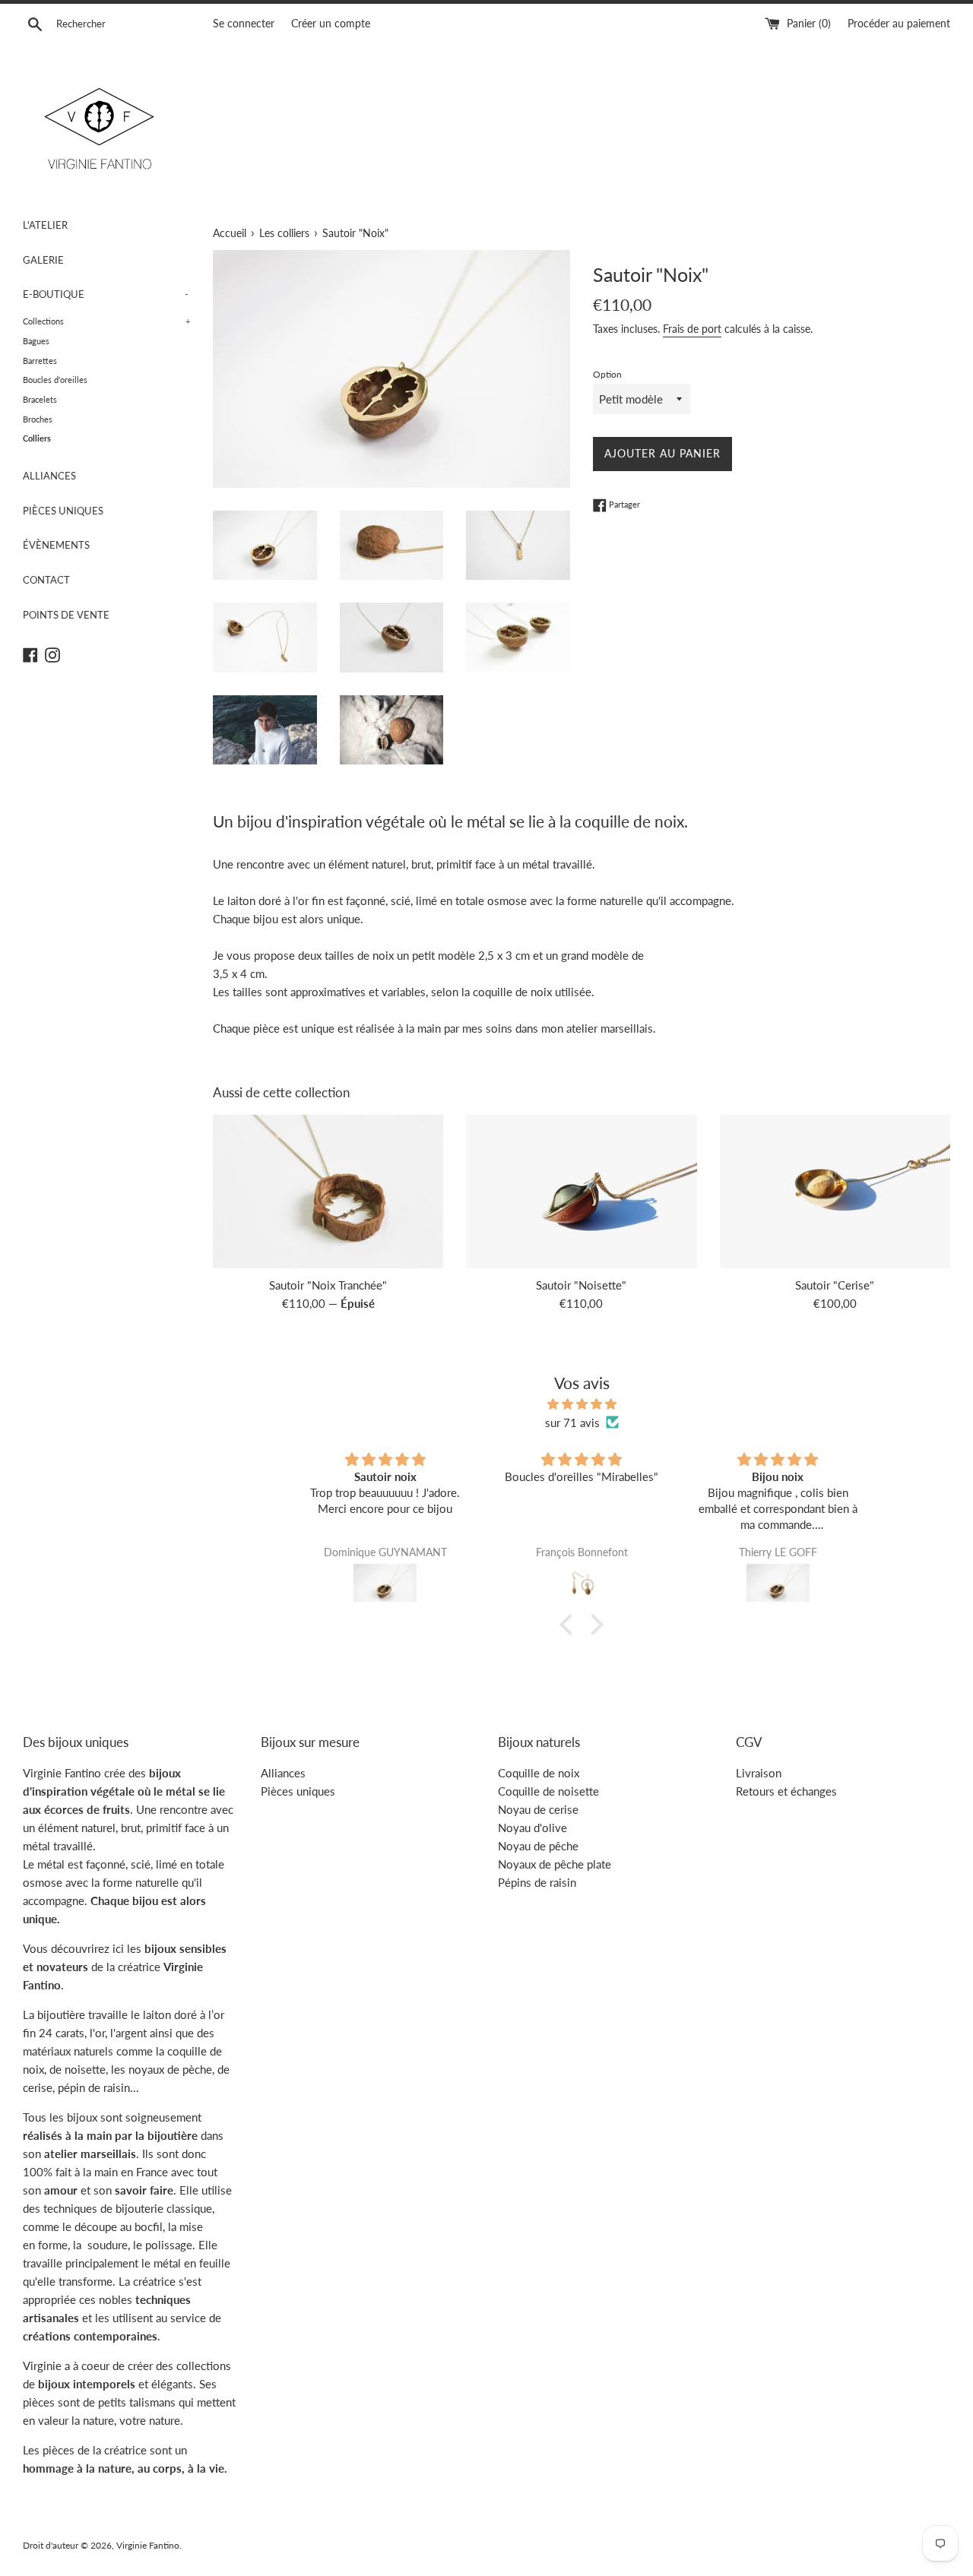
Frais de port (692, 329)
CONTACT (46, 580)
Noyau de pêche (538, 1846)
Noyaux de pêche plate (555, 1864)
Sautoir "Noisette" (581, 1285)
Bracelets (40, 399)
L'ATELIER (45, 225)
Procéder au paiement (899, 24)
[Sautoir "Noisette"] (581, 1191)
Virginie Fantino (148, 2545)
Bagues (36, 341)
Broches (38, 419)
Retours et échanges (786, 1791)
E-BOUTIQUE (106, 294)
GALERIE (43, 260)
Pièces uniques (298, 1791)
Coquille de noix (539, 1773)
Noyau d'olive (532, 1828)
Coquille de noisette (548, 1791)
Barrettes (40, 361)
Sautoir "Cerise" (835, 1285)
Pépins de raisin (537, 1882)
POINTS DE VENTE (66, 615)
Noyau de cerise (538, 1809)
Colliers (37, 438)
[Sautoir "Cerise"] (835, 1191)
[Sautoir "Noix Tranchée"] (328, 1191)
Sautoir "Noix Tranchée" (328, 1285)
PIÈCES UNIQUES (63, 511)
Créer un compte (331, 24)
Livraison (759, 1773)
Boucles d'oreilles (55, 380)
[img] (582, 1404)
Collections (106, 321)
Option (607, 374)
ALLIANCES (49, 476)
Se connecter (244, 24)
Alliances (283, 1773)
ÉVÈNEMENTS (56, 545)
